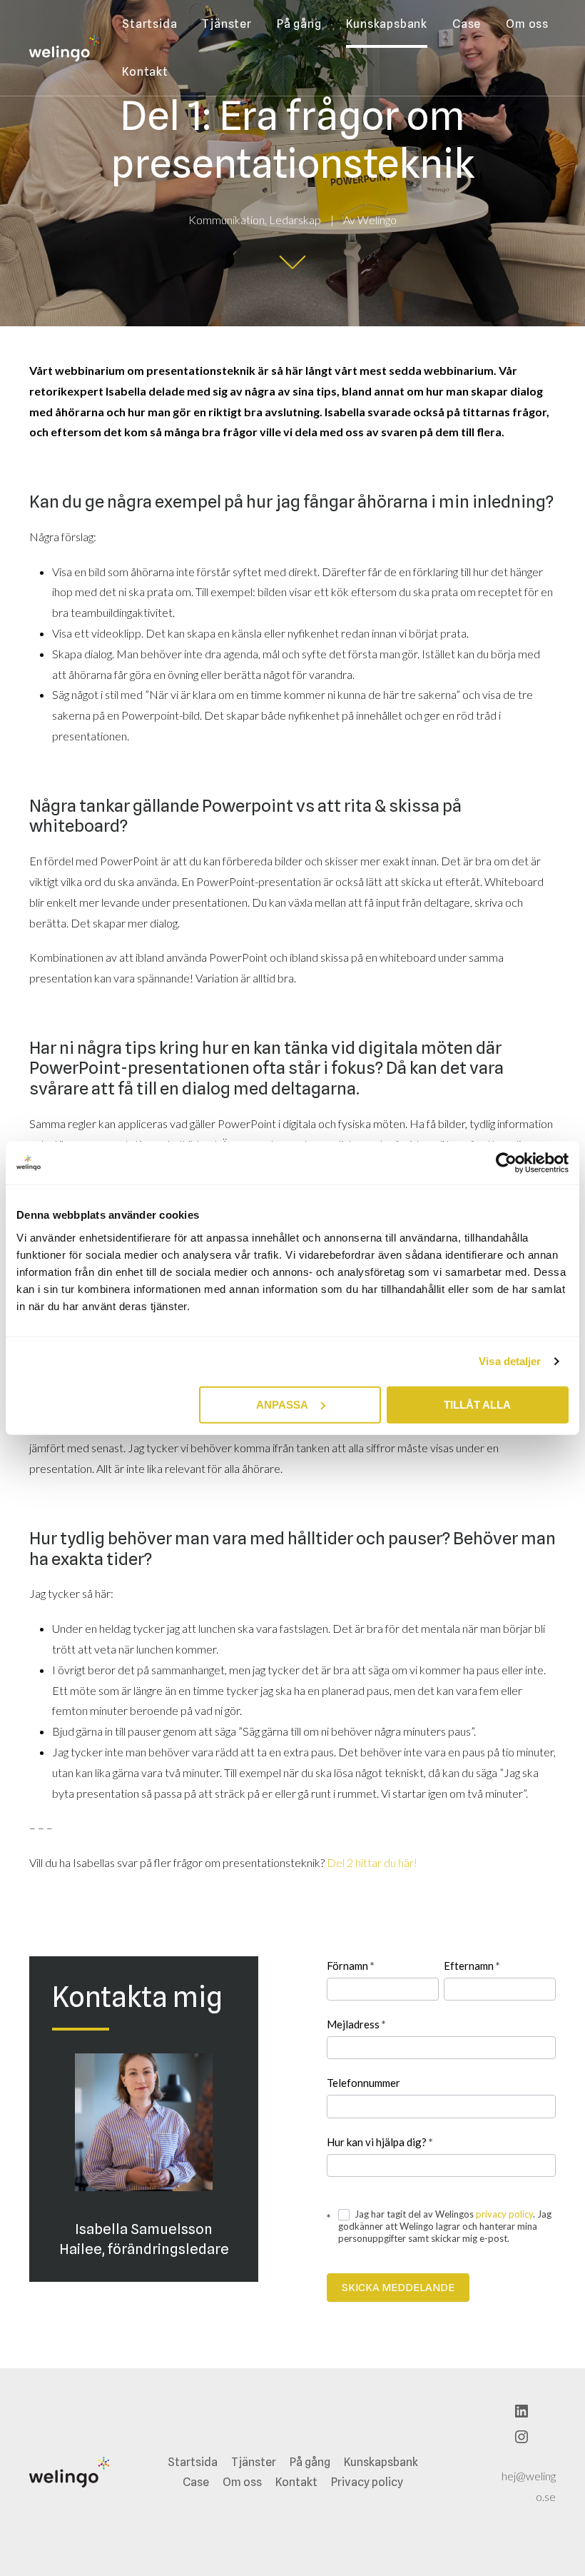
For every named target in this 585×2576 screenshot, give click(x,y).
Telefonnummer (363, 2083)
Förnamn (351, 1966)
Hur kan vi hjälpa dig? (380, 2142)
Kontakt (145, 72)
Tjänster (227, 24)
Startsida (149, 24)
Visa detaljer (510, 1361)
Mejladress (356, 2024)
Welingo (377, 220)
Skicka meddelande (398, 2288)
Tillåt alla (477, 1404)
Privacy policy (367, 2482)
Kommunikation (227, 220)
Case (467, 24)
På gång (299, 24)
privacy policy (504, 2214)
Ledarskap (295, 220)
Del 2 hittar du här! (372, 1862)
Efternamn (472, 1966)
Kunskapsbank (387, 24)
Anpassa (282, 1404)
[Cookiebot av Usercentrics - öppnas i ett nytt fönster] (506, 1163)
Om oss (527, 24)
